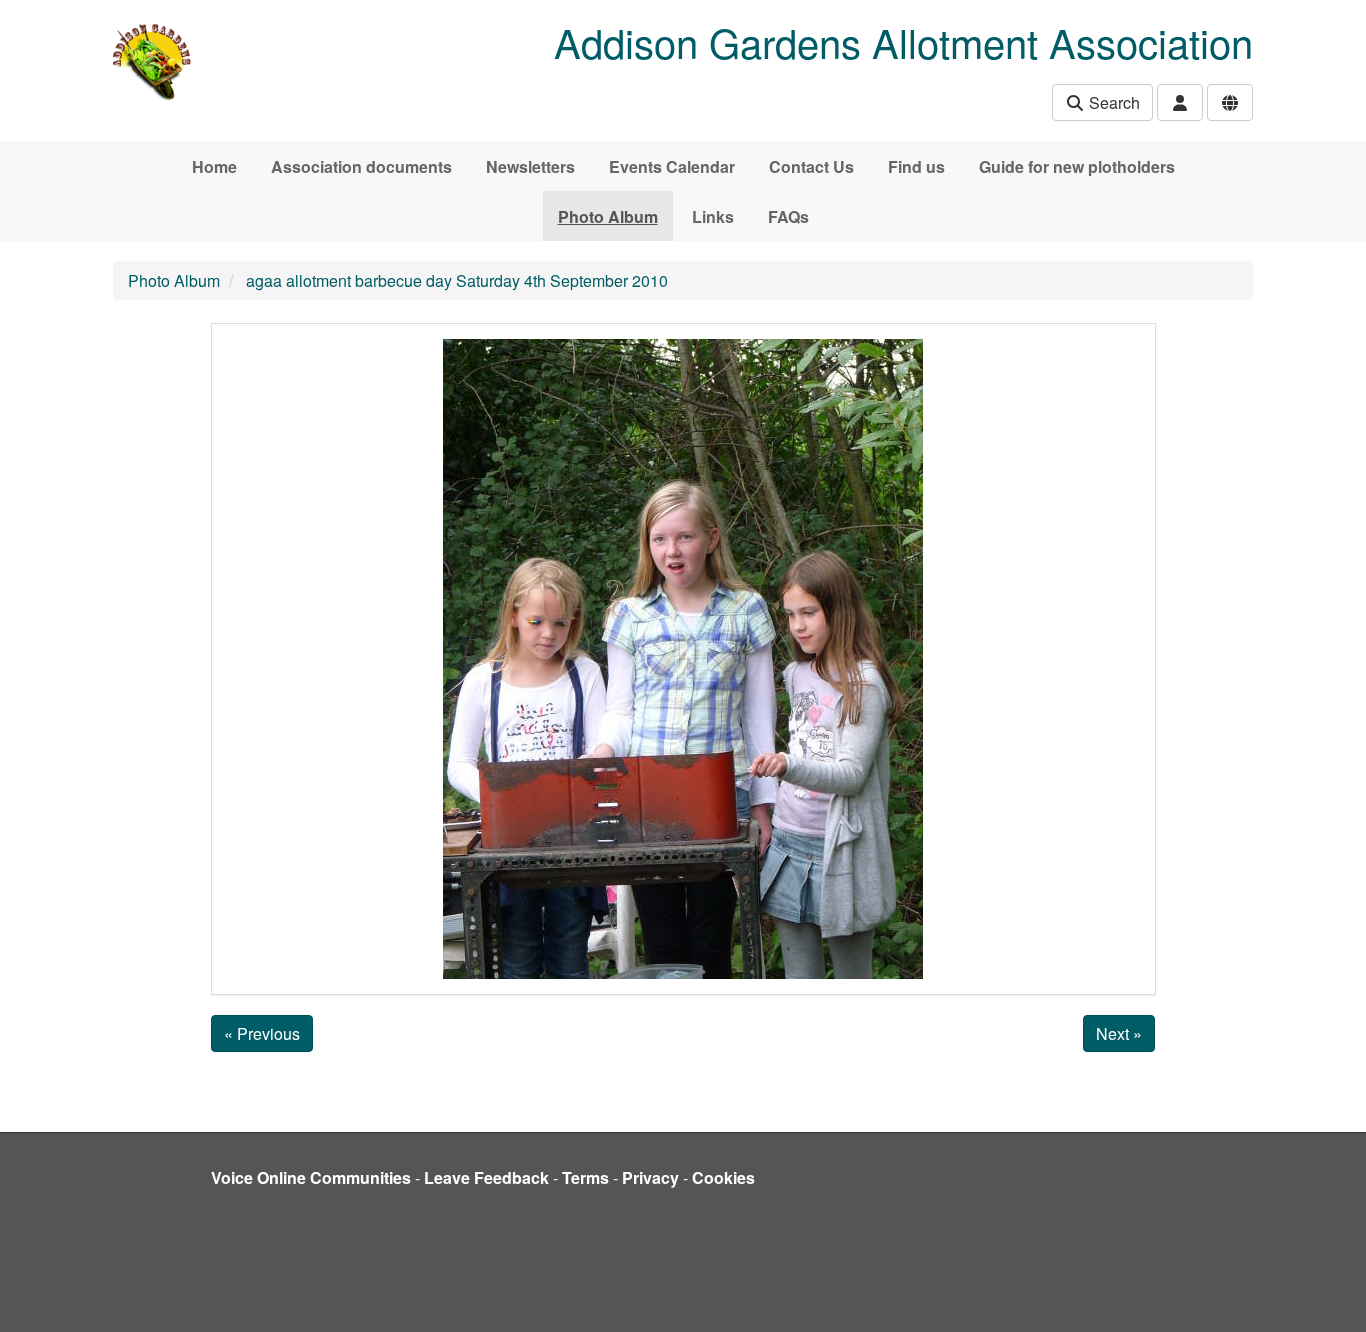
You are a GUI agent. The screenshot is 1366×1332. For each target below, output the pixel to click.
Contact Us (811, 166)
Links (713, 216)
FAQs (788, 216)
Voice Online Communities (311, 1177)
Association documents (361, 166)
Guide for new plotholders (1077, 166)
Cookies (723, 1177)
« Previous (262, 1033)
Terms (585, 1177)
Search (1112, 102)
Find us (916, 166)
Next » (1119, 1033)
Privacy (650, 1177)
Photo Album (608, 216)
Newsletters (530, 166)
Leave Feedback (486, 1177)
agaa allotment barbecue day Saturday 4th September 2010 (457, 280)
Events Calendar (672, 166)
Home (214, 166)
